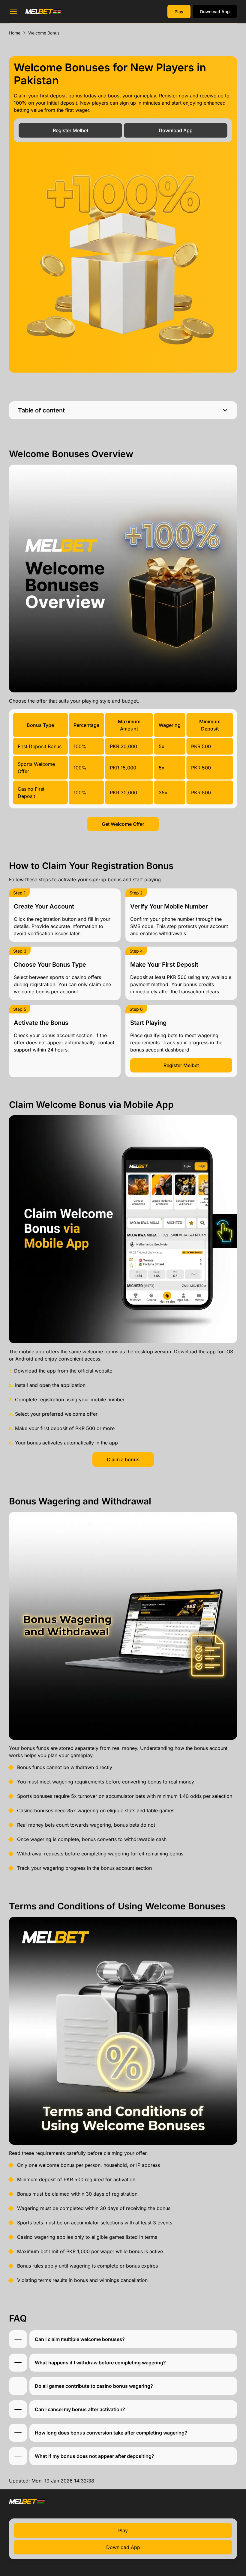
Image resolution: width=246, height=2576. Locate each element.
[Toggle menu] (13, 12)
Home (15, 33)
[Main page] (43, 11)
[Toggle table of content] (225, 410)
